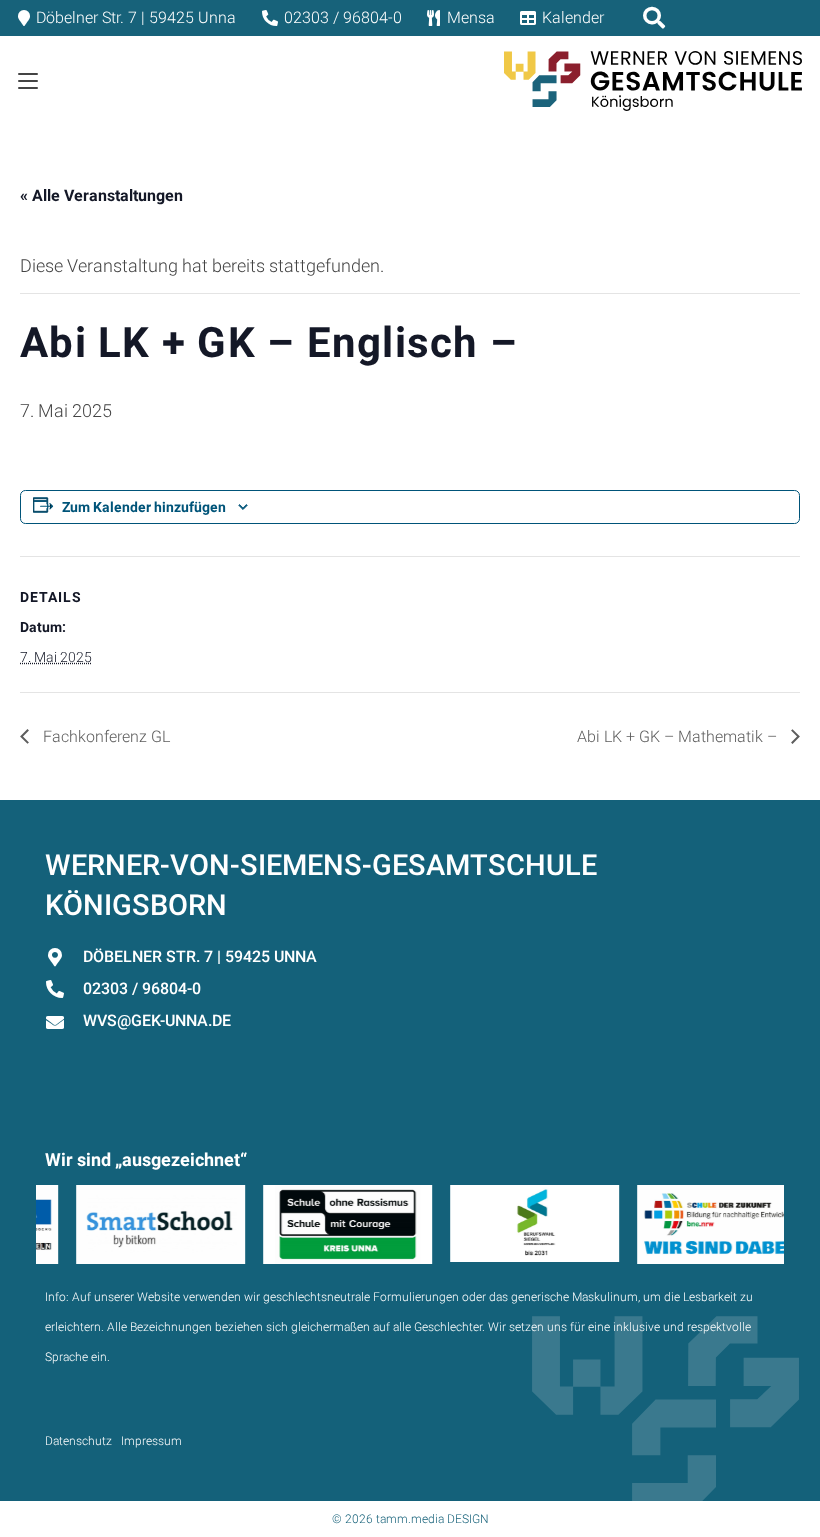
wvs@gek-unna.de (157, 1020)
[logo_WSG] (653, 81)
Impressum (151, 1441)
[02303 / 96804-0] (64, 989)
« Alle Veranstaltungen (101, 195)
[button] (28, 81)
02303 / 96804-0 (142, 988)
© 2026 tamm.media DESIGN (410, 1519)
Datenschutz (78, 1441)
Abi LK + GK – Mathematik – (679, 736)
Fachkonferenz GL (104, 736)
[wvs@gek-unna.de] (64, 1022)
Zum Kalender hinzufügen (144, 507)
